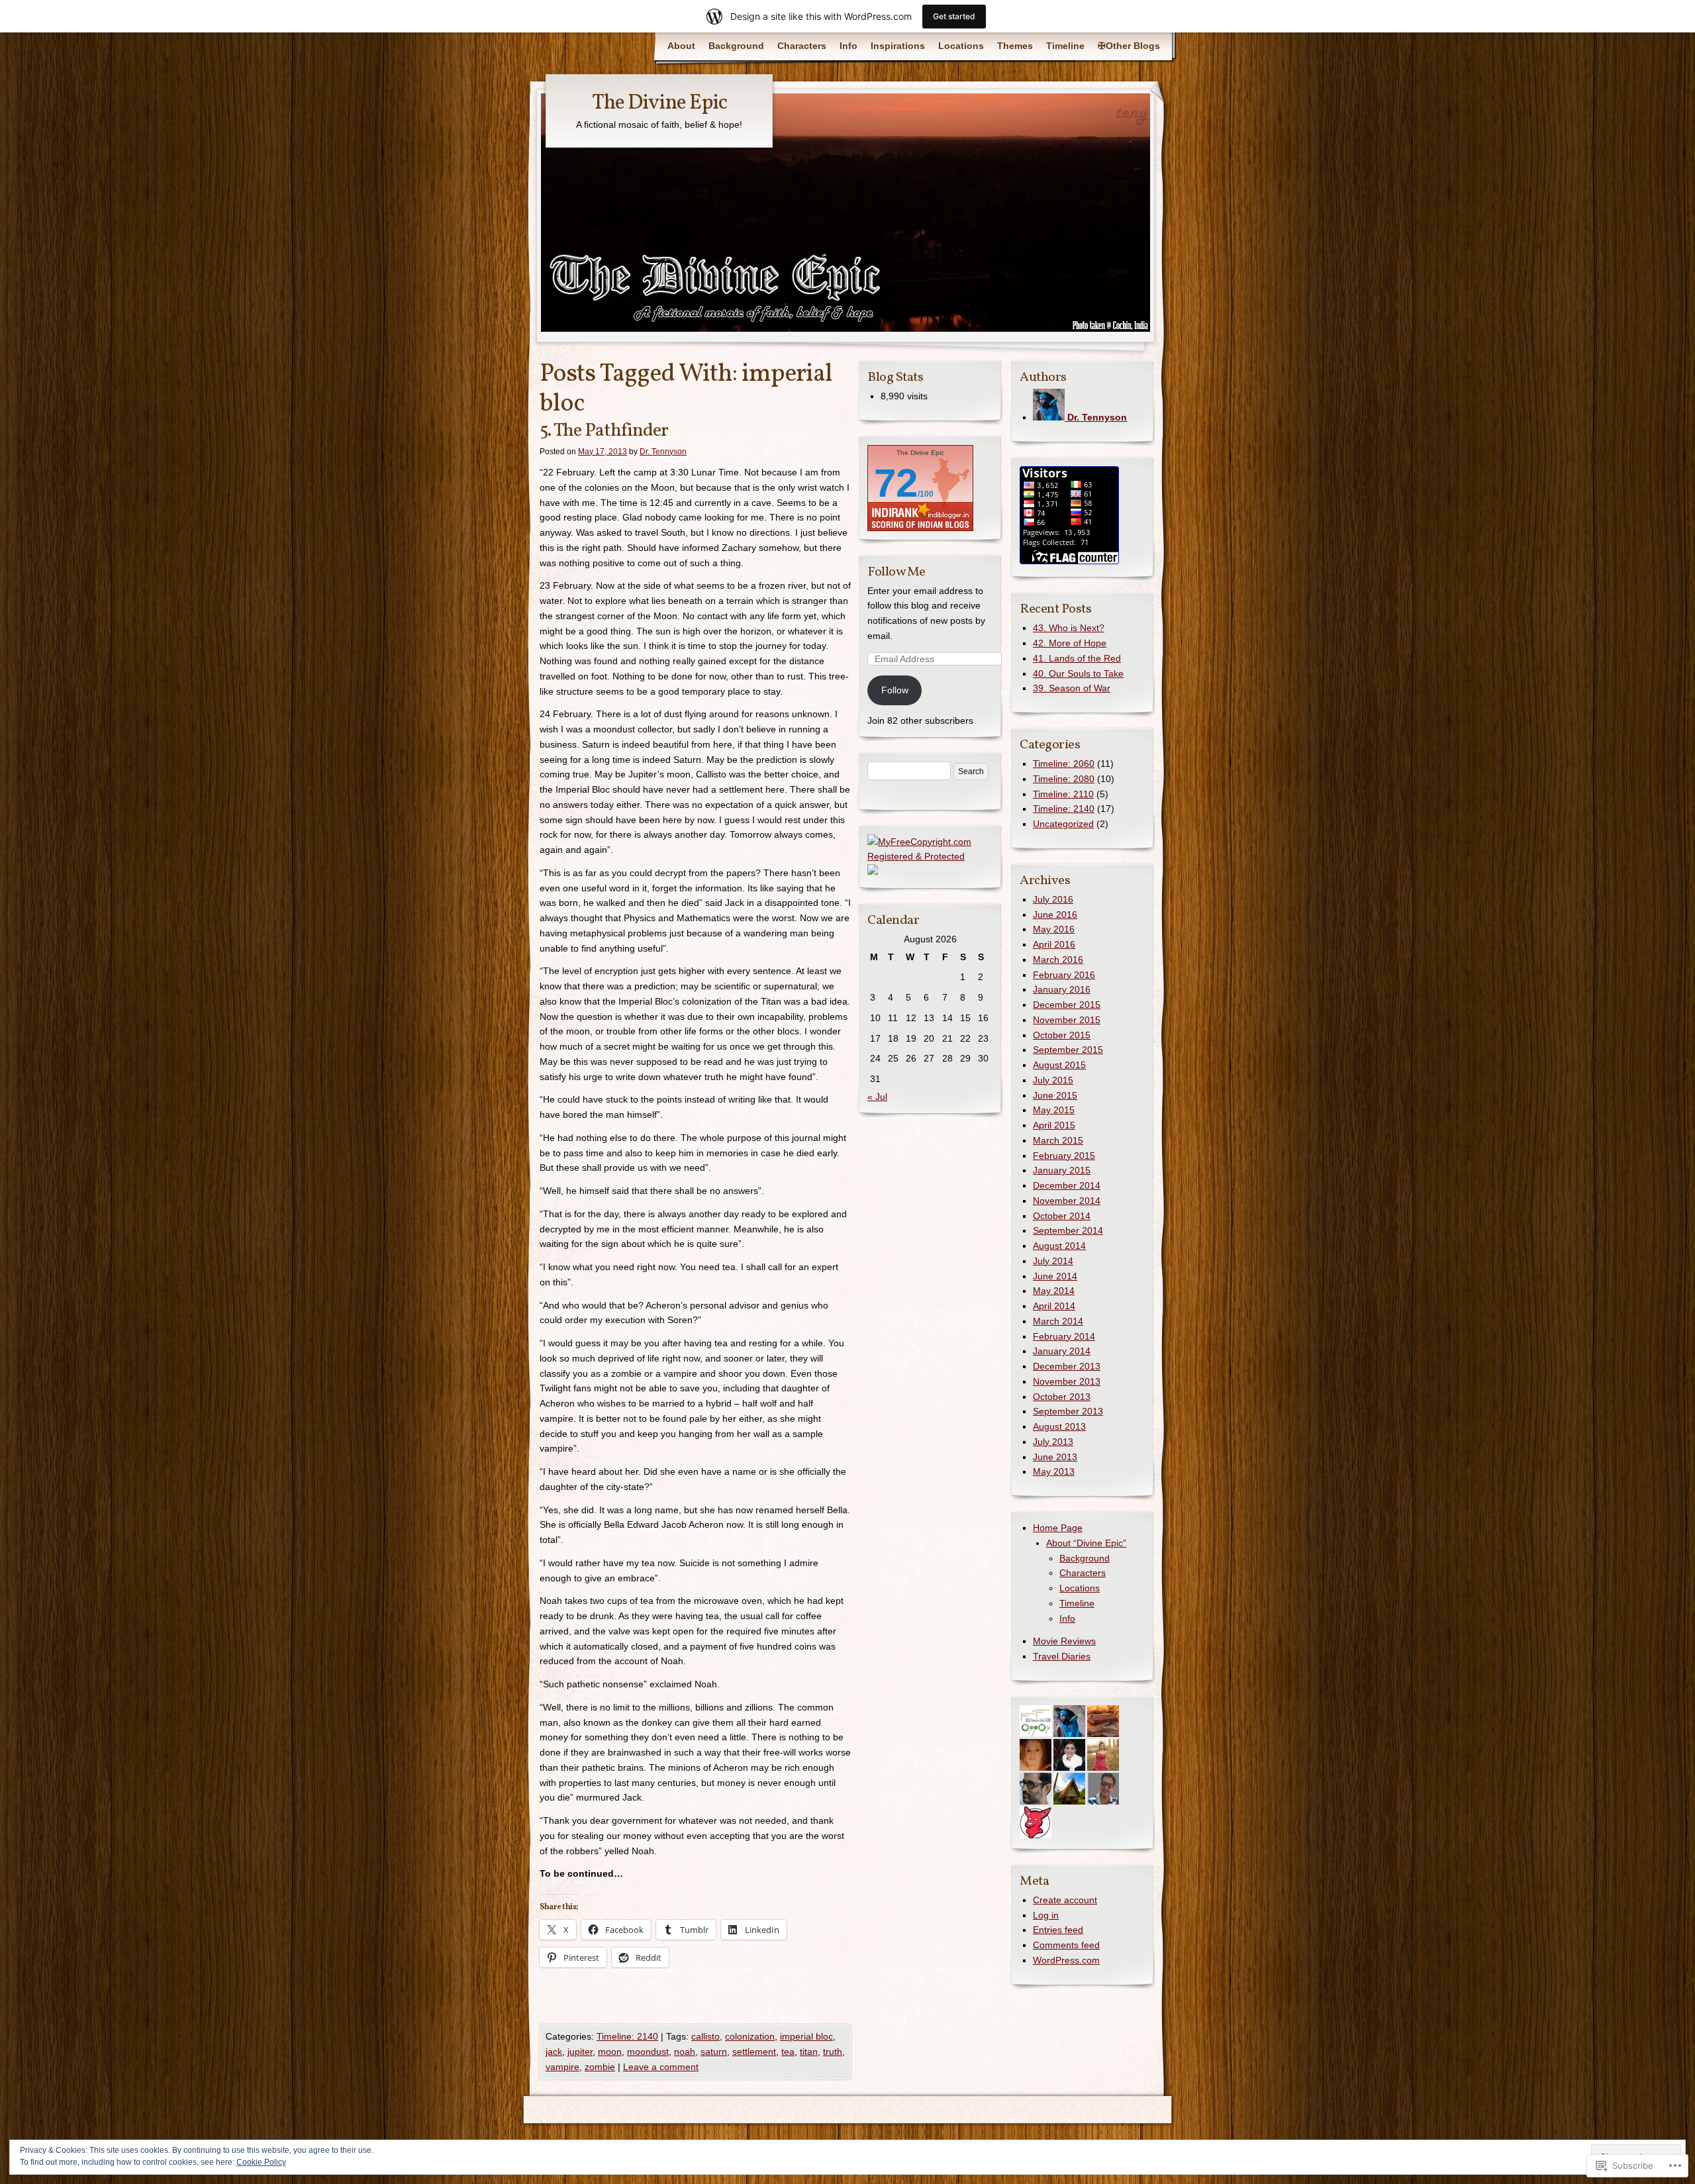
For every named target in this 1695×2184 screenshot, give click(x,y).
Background (736, 46)
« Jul (877, 1097)
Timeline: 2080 (1064, 779)
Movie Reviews (1064, 1641)
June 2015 (1055, 1095)
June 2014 (1055, 1276)
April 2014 (1054, 1306)
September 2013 (1068, 1411)
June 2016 (1055, 915)
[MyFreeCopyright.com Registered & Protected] (930, 856)
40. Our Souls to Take (1078, 673)
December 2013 (1067, 1366)
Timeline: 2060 (1064, 764)
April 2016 (1054, 944)
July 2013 (1053, 1442)
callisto (705, 2036)
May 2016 (1054, 929)
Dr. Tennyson (663, 452)
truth (833, 2052)
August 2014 (1059, 1246)
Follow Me (896, 572)
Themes (1015, 46)
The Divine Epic (659, 103)
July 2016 (1053, 899)
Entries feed (1058, 1930)
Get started (954, 16)
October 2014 (1062, 1216)
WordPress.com (1066, 1960)
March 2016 (1058, 960)
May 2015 (1054, 1110)
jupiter (580, 2052)
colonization (750, 2036)
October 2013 (1062, 1397)
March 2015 (1058, 1140)
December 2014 (1067, 1185)
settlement (754, 2052)
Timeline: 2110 (1063, 794)
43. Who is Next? (1069, 628)
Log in (1046, 1915)
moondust (648, 2052)
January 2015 (1062, 1170)
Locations (961, 46)
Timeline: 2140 (627, 2036)
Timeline (1065, 46)
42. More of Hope (1070, 643)
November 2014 (1067, 1201)
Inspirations (898, 46)
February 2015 (1064, 1156)
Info (848, 46)
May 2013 (1054, 1471)
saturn (714, 2052)
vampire (562, 2067)
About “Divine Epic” (1086, 1543)
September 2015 (1068, 1050)
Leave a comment (661, 2067)
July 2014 (1053, 1261)
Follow (895, 690)
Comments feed (1066, 1945)
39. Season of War (1072, 688)
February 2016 (1064, 975)
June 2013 (1055, 1457)
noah (685, 2052)
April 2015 (1054, 1125)
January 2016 (1062, 989)
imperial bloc (806, 2036)
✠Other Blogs (1129, 46)
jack (554, 2052)
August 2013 (1059, 1426)
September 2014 (1068, 1230)
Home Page (1058, 1528)
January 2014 (1062, 1351)
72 (896, 483)
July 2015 (1053, 1080)
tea (788, 2052)
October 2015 (1062, 1035)
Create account (1065, 1900)
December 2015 (1067, 1005)
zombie (600, 2067)
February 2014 (1064, 1336)
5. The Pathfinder (604, 431)
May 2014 (1054, 1291)
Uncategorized (1063, 824)
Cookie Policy (261, 2162)
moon (610, 2052)
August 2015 (1059, 1065)
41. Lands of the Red (1077, 658)
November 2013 (1067, 1381)
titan (809, 2052)
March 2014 (1058, 1321)
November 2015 (1067, 1020)
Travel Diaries (1062, 1656)
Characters (802, 46)
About (681, 46)
